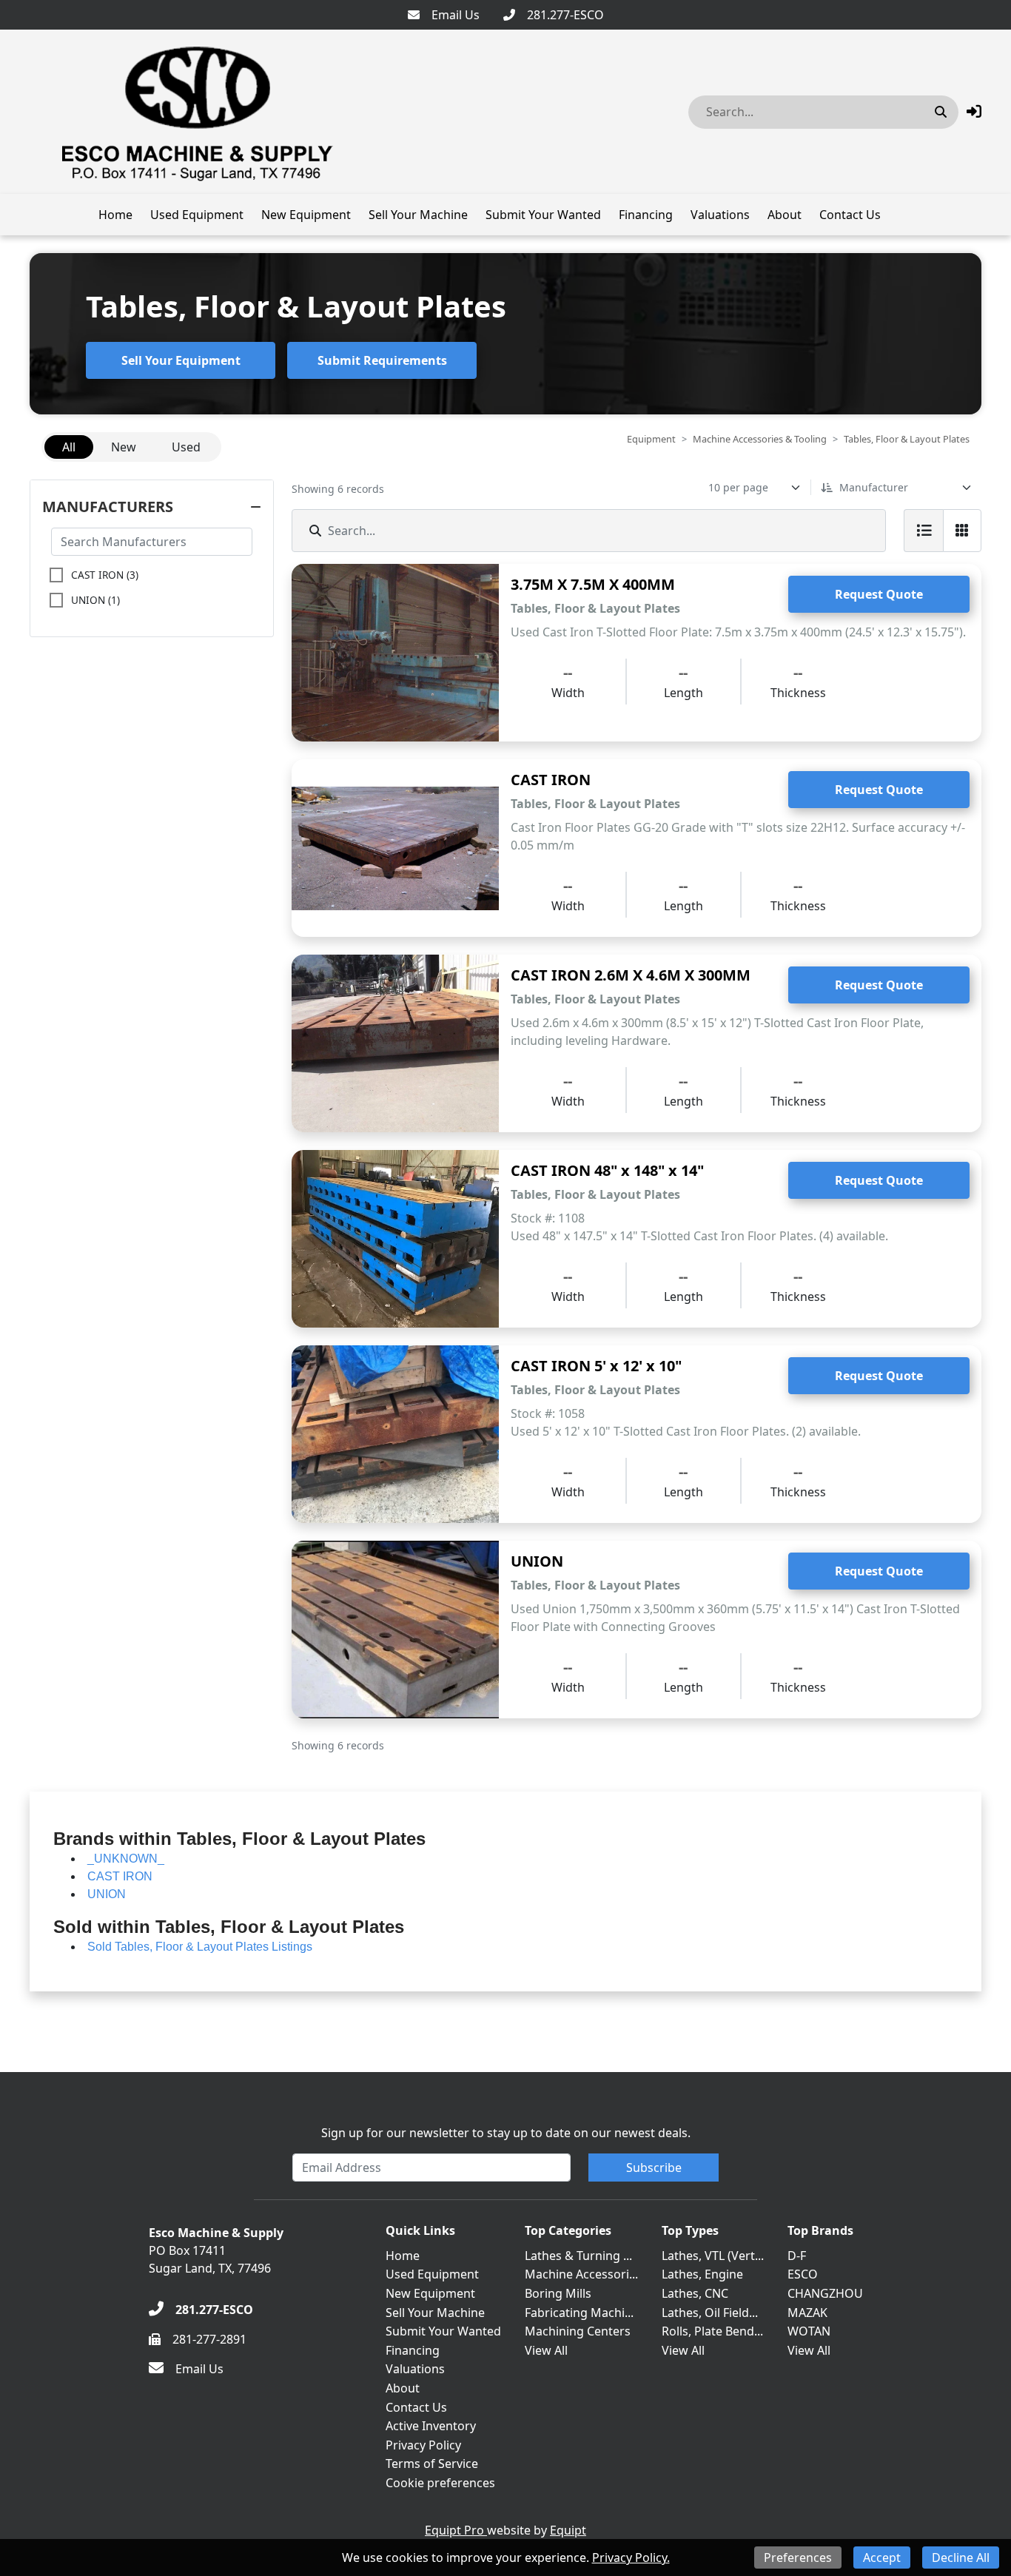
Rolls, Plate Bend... (712, 2331)
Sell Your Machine (418, 215)
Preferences (798, 2557)
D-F (797, 2256)
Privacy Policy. (631, 2557)
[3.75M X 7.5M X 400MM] (395, 653)
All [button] (69, 447)
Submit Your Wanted (543, 215)
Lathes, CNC (695, 2293)
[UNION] (395, 1630)
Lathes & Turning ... (578, 2256)
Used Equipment (197, 215)
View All (546, 2350)
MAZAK (807, 2313)
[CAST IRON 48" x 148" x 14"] (395, 1239)
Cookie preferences (440, 2483)
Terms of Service (432, 2464)
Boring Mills (558, 2293)
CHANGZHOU (825, 2293)
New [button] (124, 447)
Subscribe (654, 2168)
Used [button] (186, 447)
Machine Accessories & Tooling (760, 439)
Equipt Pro (456, 2530)
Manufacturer (874, 487)
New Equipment (306, 215)
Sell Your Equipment (181, 360)
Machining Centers (578, 2331)
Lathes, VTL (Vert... (713, 2256)
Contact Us (850, 215)
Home (115, 215)
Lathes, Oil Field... (710, 2313)
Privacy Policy (423, 2445)
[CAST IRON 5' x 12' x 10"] (395, 1434)
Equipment (651, 439)
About (785, 215)
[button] (974, 111)
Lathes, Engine (702, 2274)
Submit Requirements (382, 360)
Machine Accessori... (581, 2274)
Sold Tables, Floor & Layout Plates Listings (200, 1947)
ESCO (803, 2274)
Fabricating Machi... (579, 2313)
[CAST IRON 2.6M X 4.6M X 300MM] (395, 1043)
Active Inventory (431, 2426)
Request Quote (879, 594)
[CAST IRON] (395, 848)
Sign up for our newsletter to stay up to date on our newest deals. (506, 2133)
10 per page (738, 487)
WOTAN (809, 2331)
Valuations (720, 215)
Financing (646, 215)
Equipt (568, 2530)
